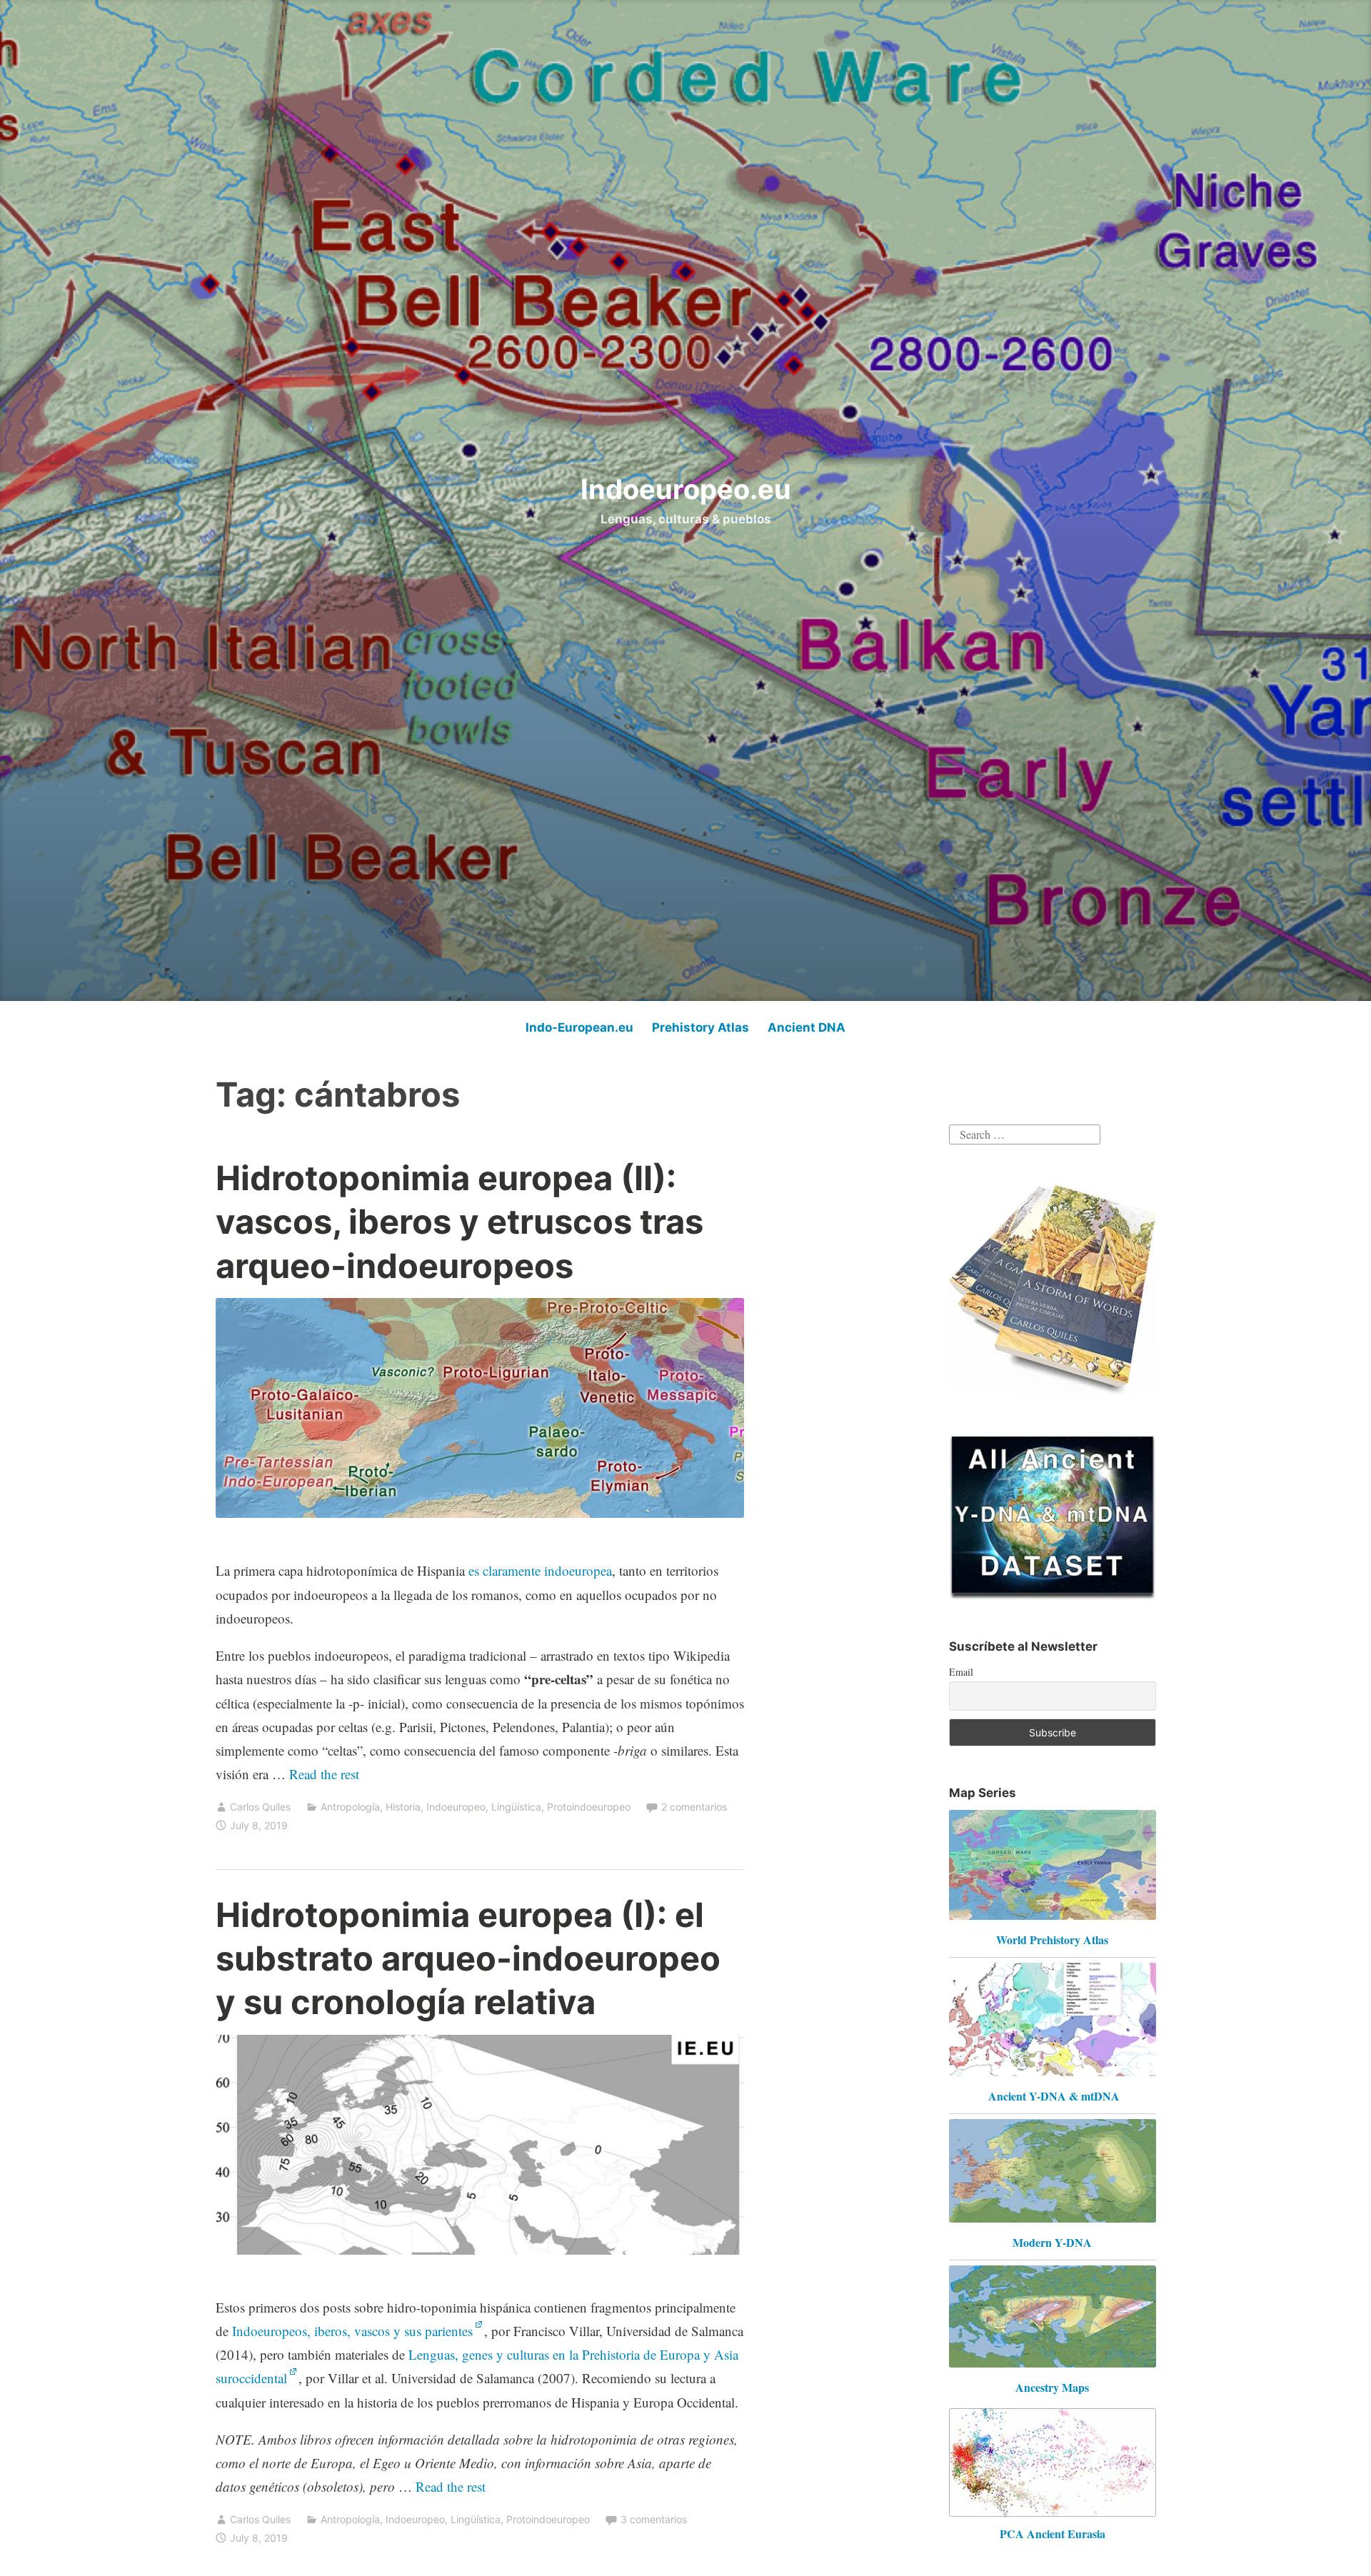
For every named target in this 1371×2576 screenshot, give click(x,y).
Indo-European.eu (579, 1027)
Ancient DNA (807, 1027)
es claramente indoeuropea (540, 1570)
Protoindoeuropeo (589, 1807)
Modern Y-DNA (1052, 2242)
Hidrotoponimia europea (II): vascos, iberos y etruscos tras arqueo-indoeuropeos (459, 1221)
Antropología (350, 1807)
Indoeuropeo (456, 1807)
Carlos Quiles (260, 1807)
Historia (403, 1807)
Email (961, 1672)
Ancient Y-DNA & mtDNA (1054, 2096)
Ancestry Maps (1052, 2387)
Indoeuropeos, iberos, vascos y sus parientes (352, 2331)
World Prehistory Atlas (1052, 1939)
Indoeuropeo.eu (686, 489)
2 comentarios (694, 1807)
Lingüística (516, 1807)
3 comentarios (654, 2519)
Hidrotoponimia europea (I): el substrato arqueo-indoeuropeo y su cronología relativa (468, 1958)
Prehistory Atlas (700, 1027)
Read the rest (326, 1774)
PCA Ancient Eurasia (1053, 2534)
